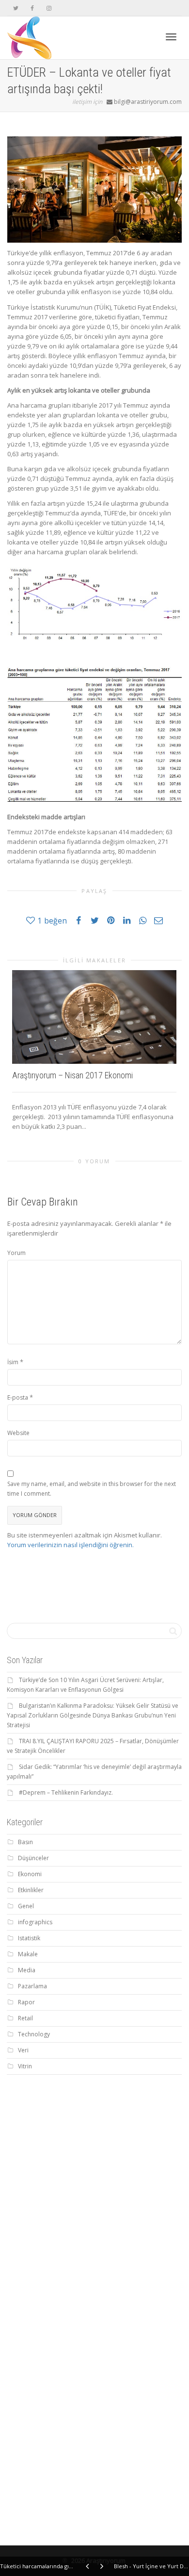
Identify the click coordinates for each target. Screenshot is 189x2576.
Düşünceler (33, 1858)
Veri (23, 2050)
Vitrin (25, 2066)
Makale (28, 1954)
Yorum (16, 1253)
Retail (25, 2018)
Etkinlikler (31, 1890)
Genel (26, 1906)
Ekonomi (30, 1874)
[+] (94, 1017)
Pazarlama (32, 1986)
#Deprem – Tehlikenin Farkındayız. (66, 1792)
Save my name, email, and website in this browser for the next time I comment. (92, 1489)
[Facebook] (32, 8)
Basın (25, 1842)
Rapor (26, 2002)
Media (27, 1970)
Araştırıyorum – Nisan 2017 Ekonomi (72, 1075)
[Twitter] (16, 8)
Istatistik (29, 1938)
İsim (13, 1362)
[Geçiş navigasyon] (171, 37)
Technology (34, 2034)
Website (18, 1433)
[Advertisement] (94, 2184)
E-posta (18, 1397)
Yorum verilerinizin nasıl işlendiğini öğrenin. (71, 1545)
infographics (35, 1922)
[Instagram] (49, 8)
